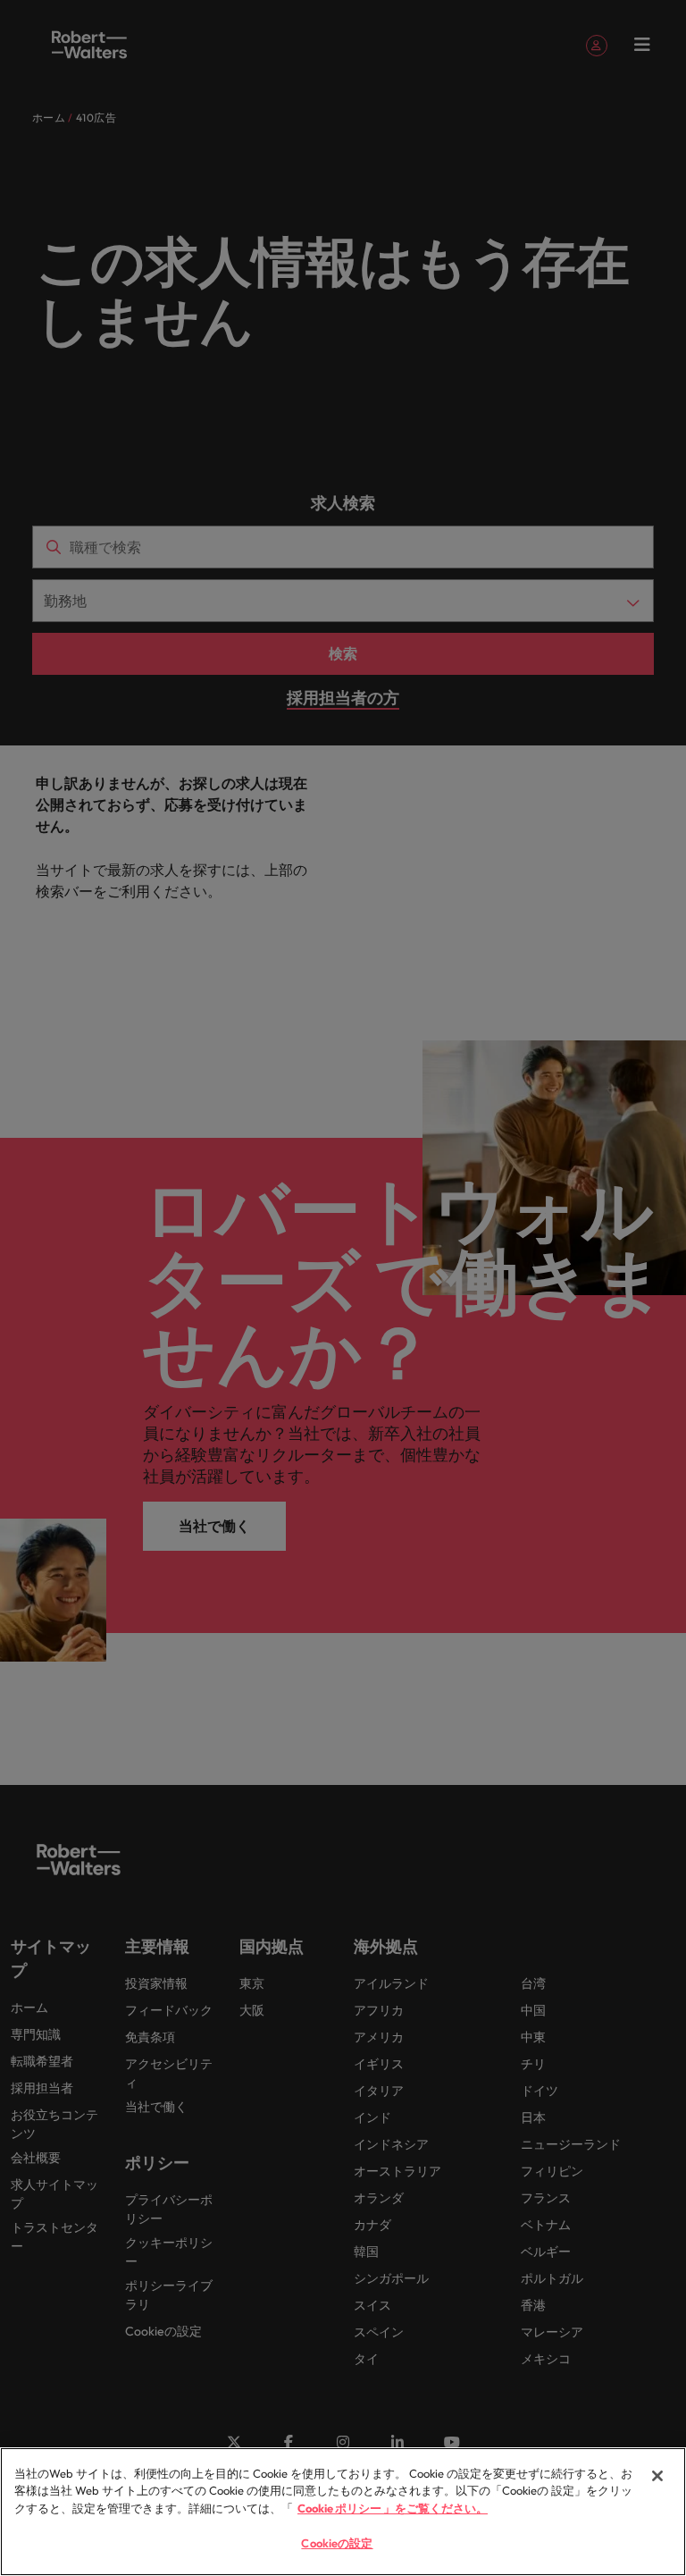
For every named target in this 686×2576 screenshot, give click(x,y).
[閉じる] (657, 2476)
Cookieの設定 (337, 2543)
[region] (343, 2512)
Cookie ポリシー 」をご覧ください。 (393, 2508)
